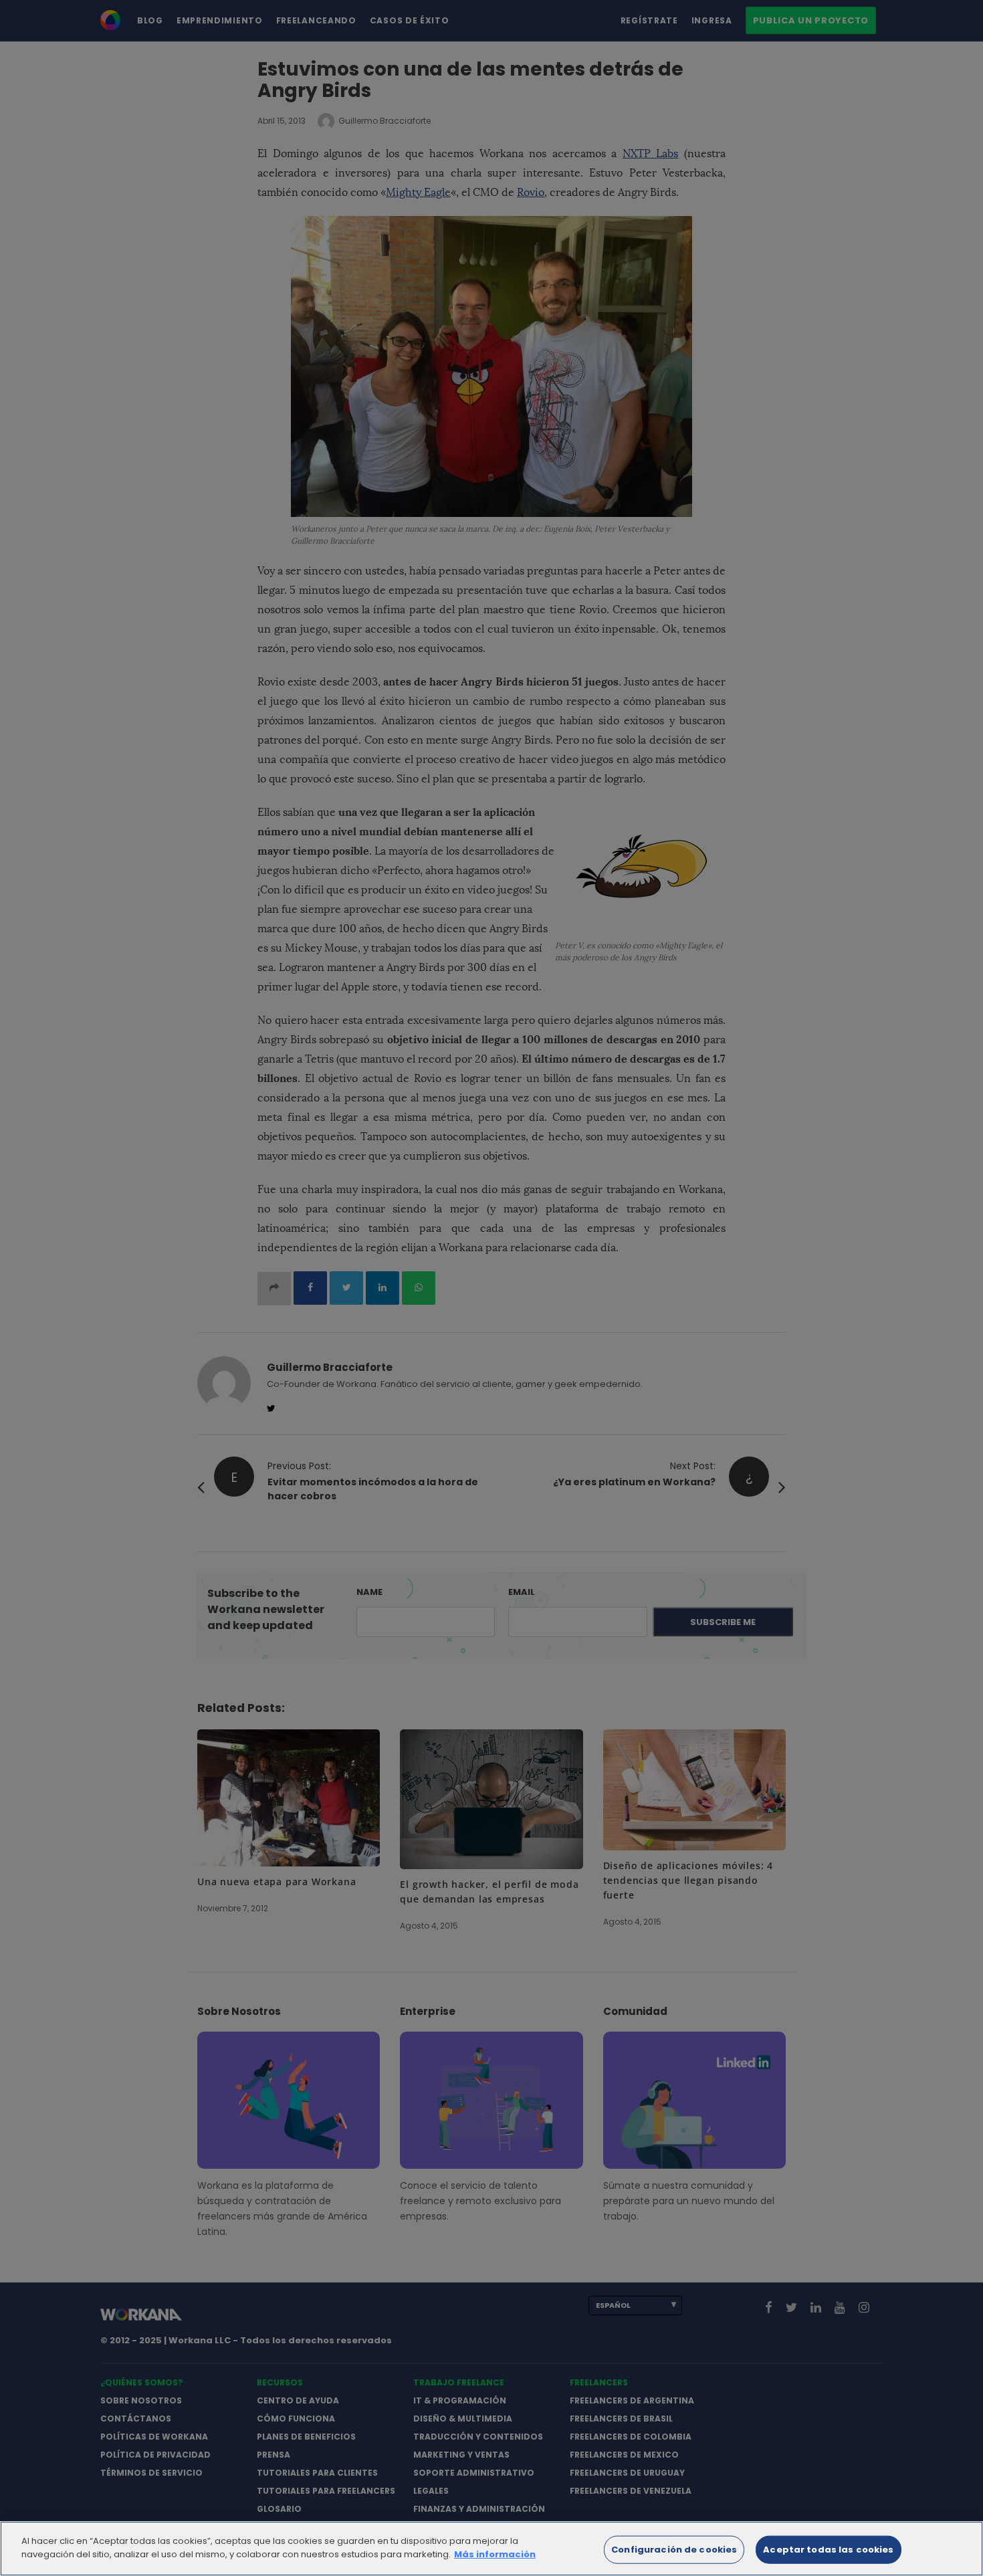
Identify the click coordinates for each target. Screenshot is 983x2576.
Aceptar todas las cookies (828, 2550)
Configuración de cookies (674, 2550)
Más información (495, 2554)
